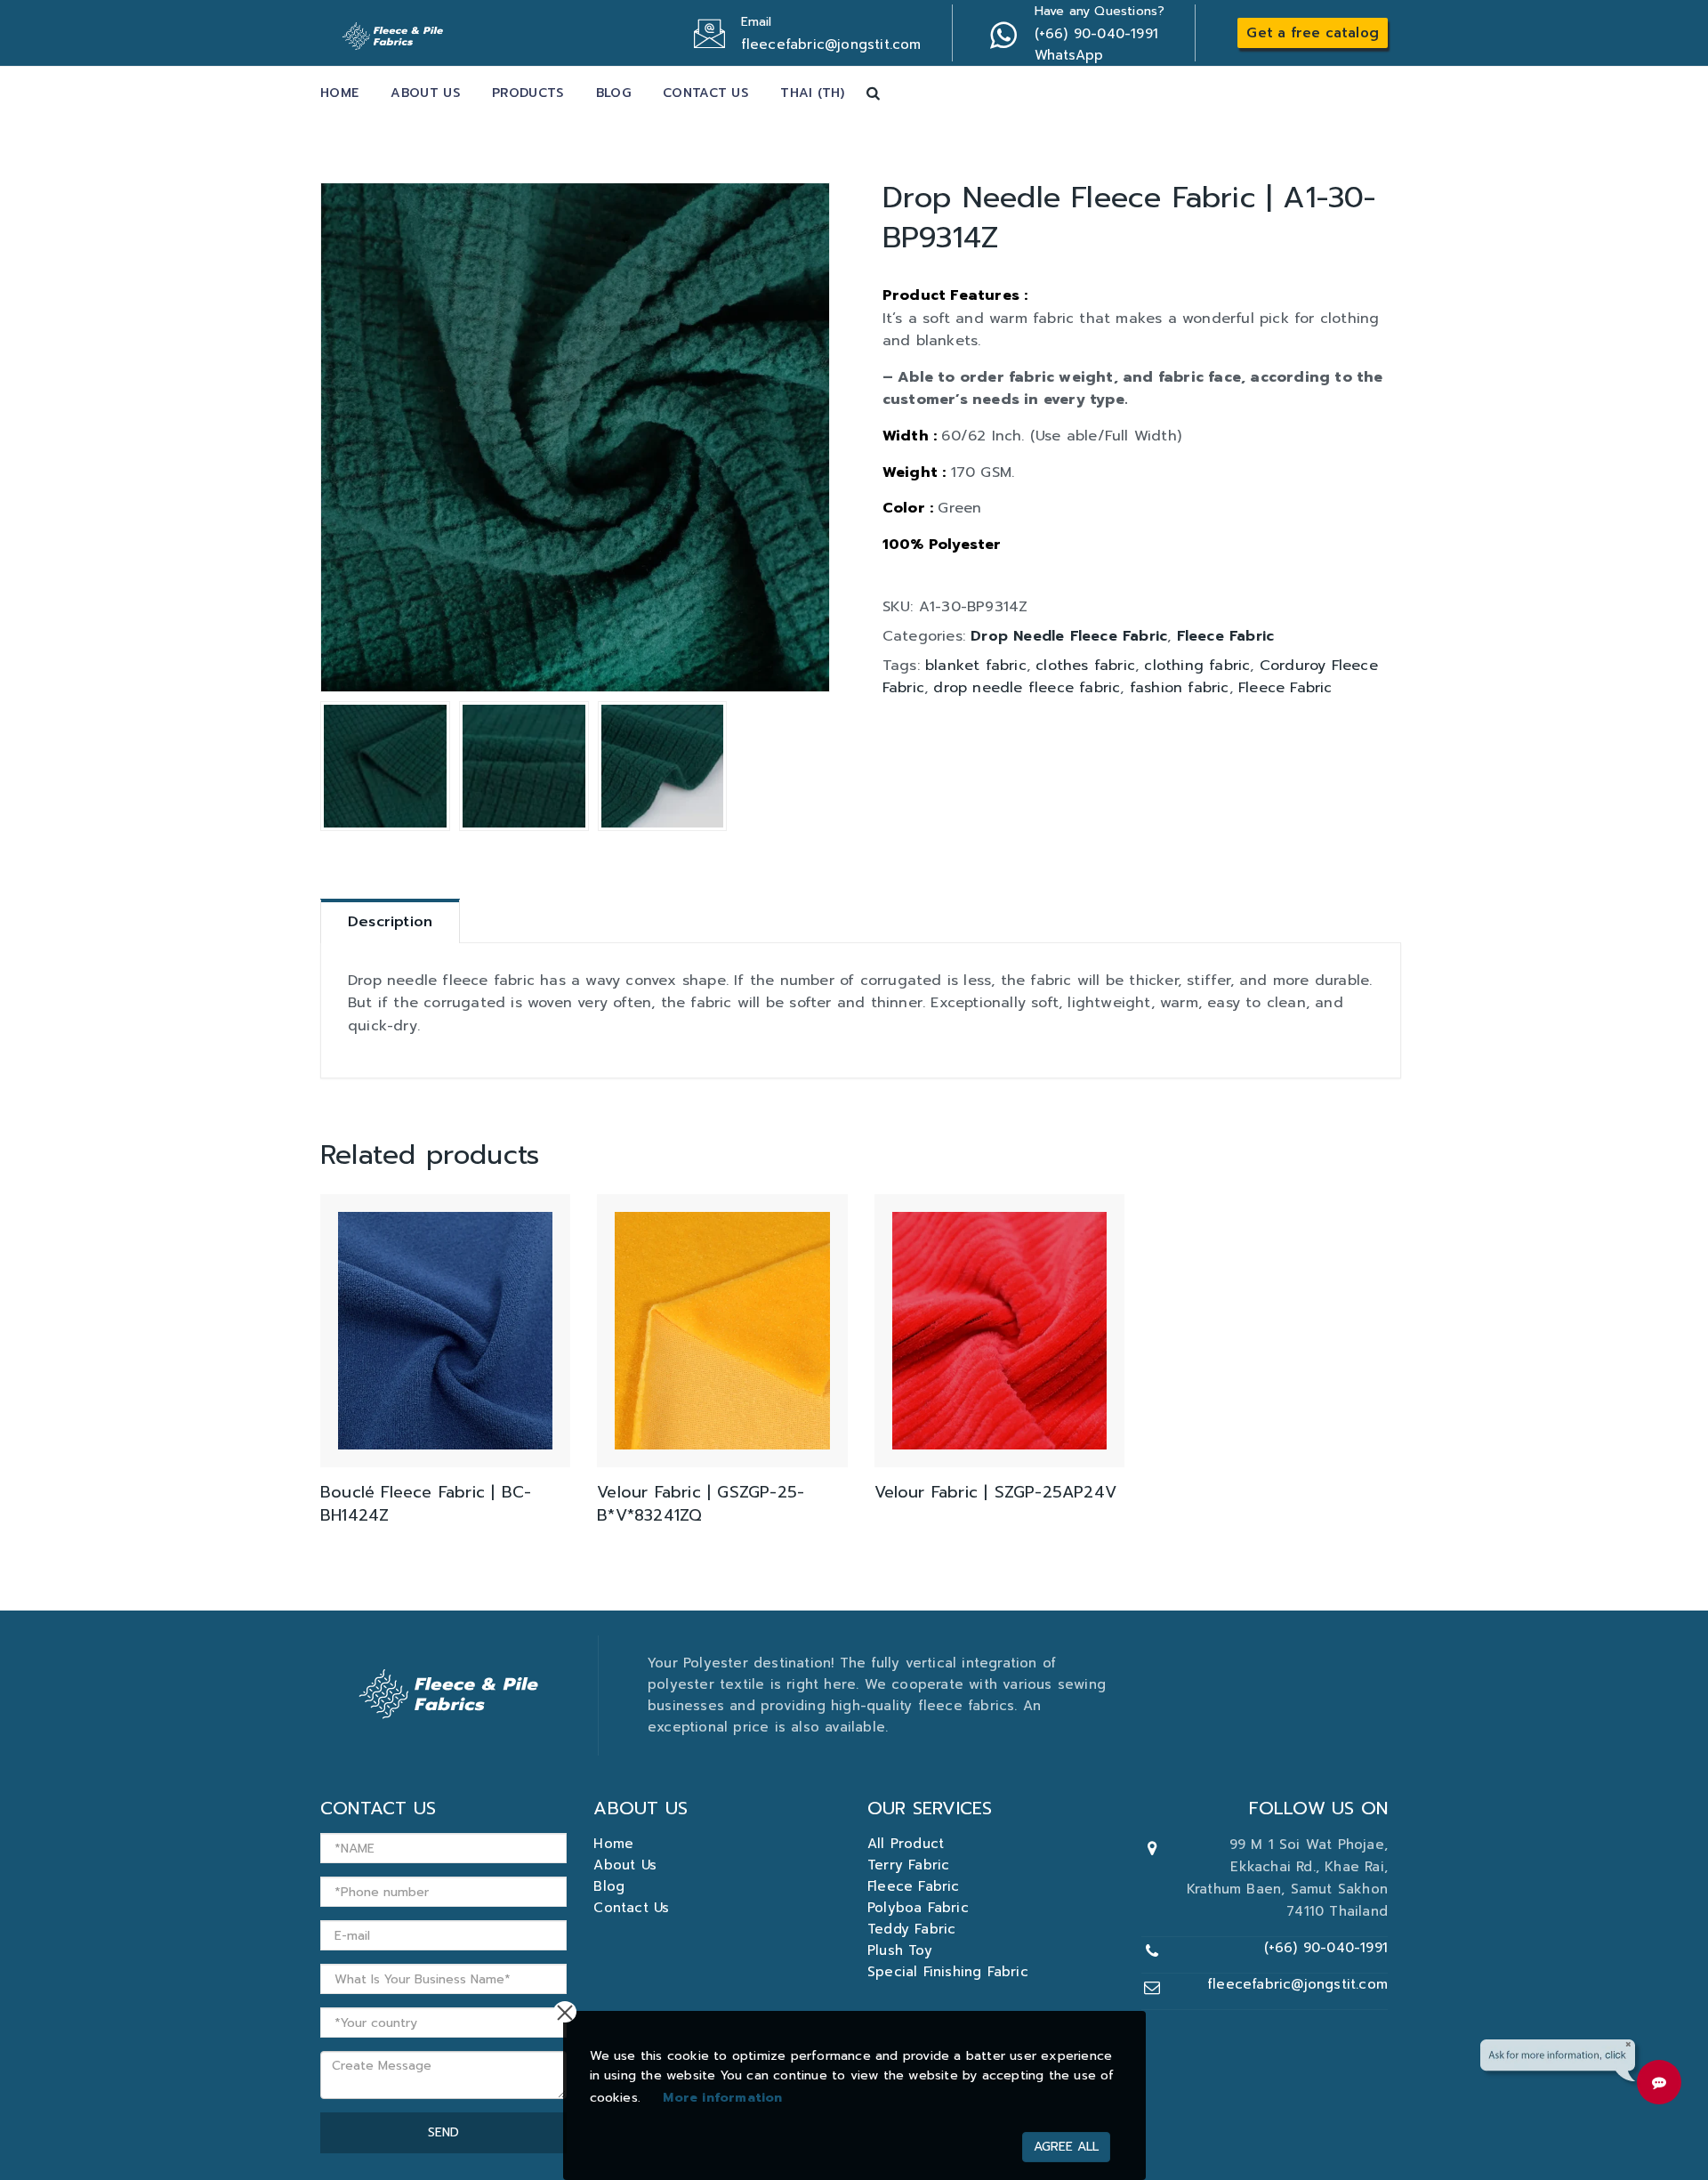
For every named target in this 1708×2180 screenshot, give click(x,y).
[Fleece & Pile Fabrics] (395, 31)
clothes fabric (1085, 666)
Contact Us (705, 93)
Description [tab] (390, 922)
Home (339, 93)
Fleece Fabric (1226, 636)
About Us (425, 93)
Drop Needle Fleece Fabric (1069, 636)
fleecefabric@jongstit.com (1297, 1984)
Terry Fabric (908, 1865)
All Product (906, 1844)
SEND (443, 2132)
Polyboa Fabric (918, 1908)
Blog (613, 93)
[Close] (565, 2012)
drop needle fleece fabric (1027, 688)
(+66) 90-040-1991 (1326, 1948)
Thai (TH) (812, 93)
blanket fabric (976, 666)
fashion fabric (1180, 688)
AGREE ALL (1066, 2147)
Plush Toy (900, 1950)
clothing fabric (1197, 666)
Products (528, 93)
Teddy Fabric (911, 1929)
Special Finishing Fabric (948, 1972)
